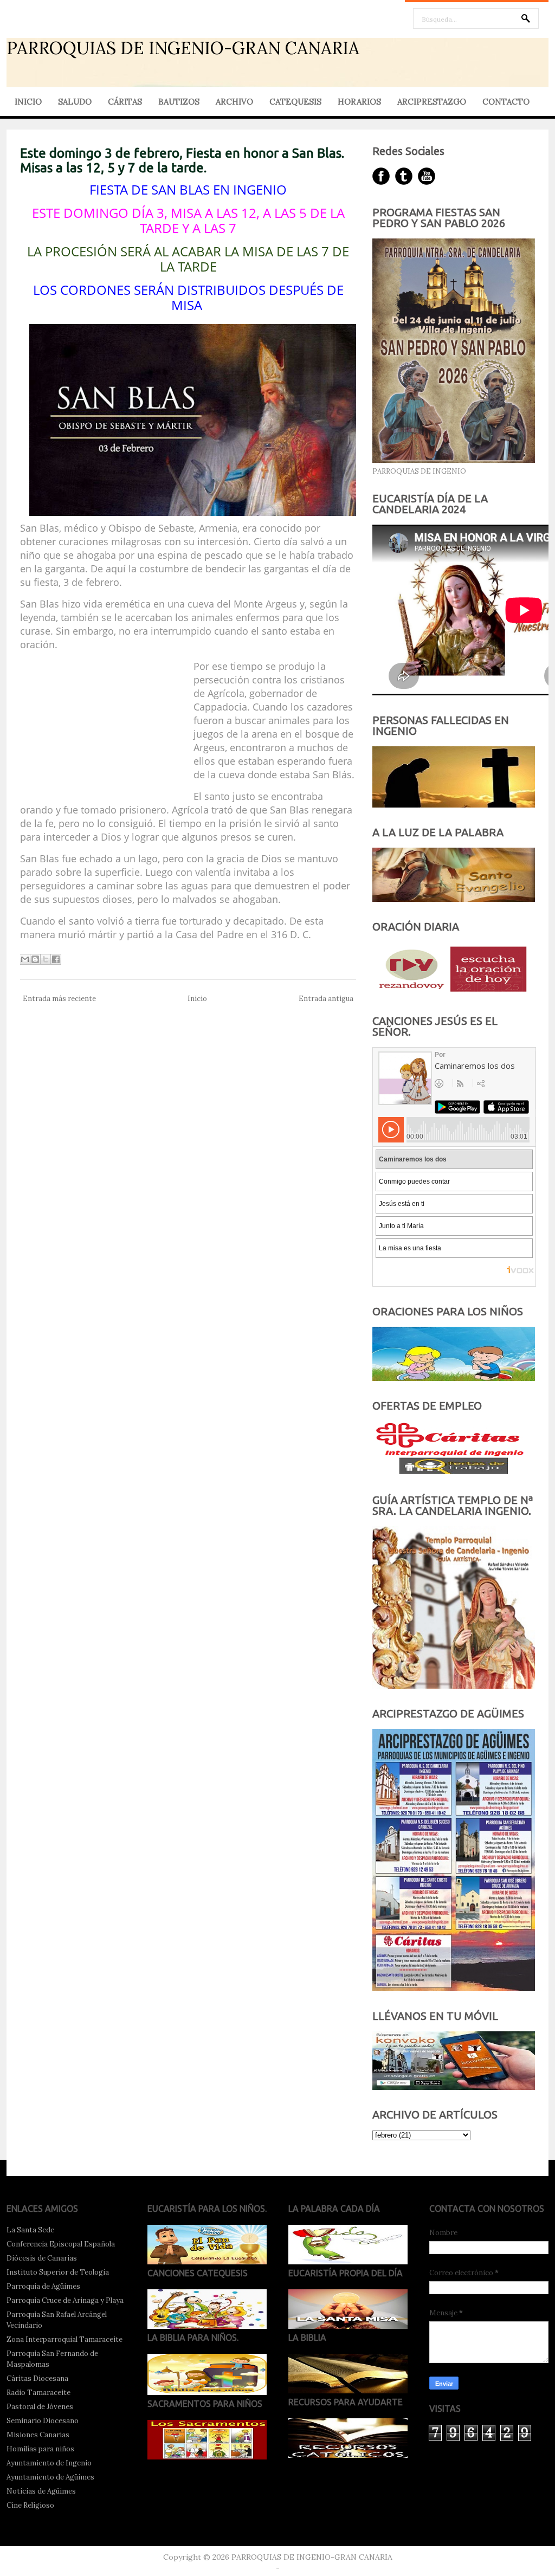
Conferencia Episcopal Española (61, 2244)
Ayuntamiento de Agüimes (50, 2477)
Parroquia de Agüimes (43, 2286)
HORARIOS (359, 102)
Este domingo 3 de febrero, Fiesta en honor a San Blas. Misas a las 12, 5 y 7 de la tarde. (182, 160)
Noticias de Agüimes (41, 2491)
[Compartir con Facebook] (56, 959)
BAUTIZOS (179, 102)
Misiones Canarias (38, 2435)
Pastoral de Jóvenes (40, 2407)
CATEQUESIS (295, 102)
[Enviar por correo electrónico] (25, 959)
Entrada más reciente (59, 999)
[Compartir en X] (46, 959)
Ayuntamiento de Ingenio (49, 2463)
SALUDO (75, 102)
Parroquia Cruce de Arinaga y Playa (65, 2300)
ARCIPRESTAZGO (432, 102)
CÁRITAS (125, 102)
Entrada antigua (326, 999)
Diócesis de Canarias (42, 2258)
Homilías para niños (40, 2449)
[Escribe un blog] (35, 959)
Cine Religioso (30, 2505)
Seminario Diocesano (43, 2421)
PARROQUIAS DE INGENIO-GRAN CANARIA (183, 48)
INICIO (28, 102)
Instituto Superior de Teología (58, 2272)
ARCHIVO (234, 102)
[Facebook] (381, 176)
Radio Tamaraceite (38, 2393)
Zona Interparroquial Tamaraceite (64, 2339)
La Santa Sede (30, 2230)
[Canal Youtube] (427, 176)
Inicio (197, 999)
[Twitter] (404, 176)
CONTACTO (506, 102)
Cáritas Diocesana (37, 2378)
